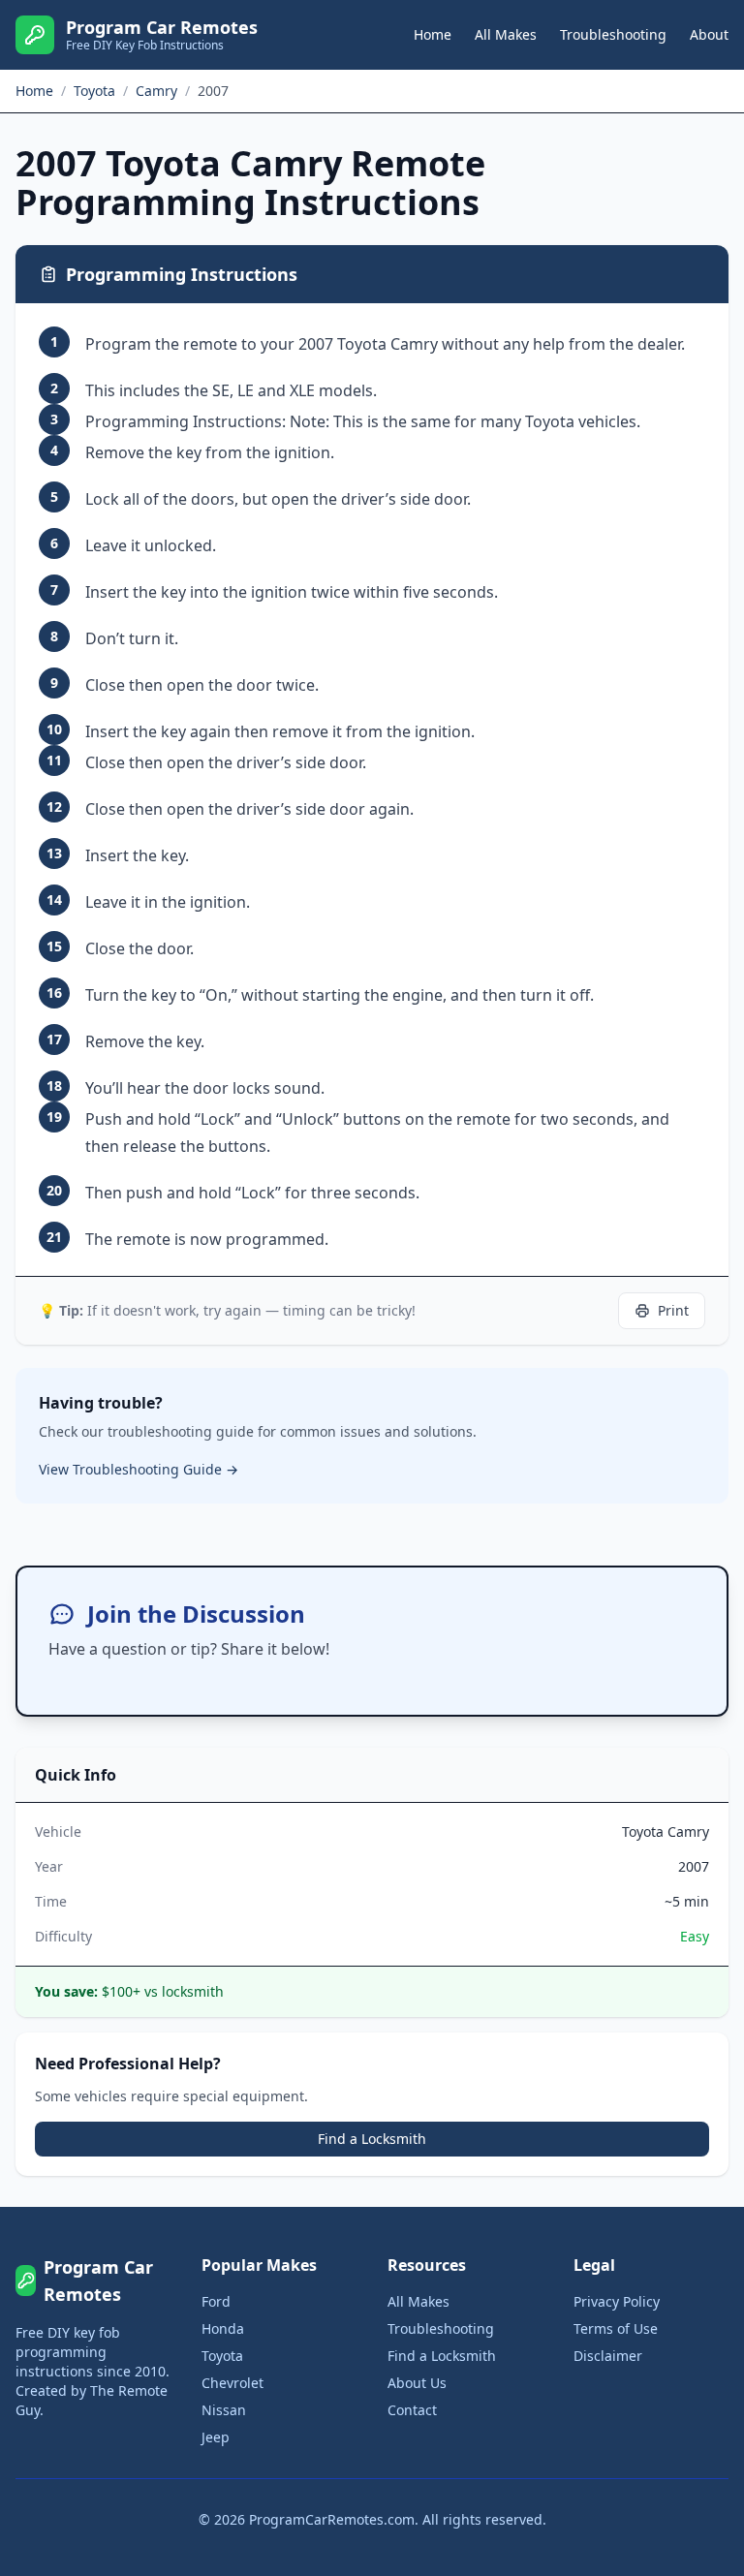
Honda (223, 2328)
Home (433, 34)
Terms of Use (616, 2328)
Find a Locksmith (372, 2139)
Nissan (224, 2410)
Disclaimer (608, 2356)
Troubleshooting (613, 34)
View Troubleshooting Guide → (139, 1469)
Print (673, 1310)
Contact (412, 2410)
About (709, 34)
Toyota (222, 2356)
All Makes (506, 34)
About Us (417, 2383)
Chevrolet (232, 2383)
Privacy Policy (617, 2301)
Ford (216, 2301)
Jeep (216, 2437)
